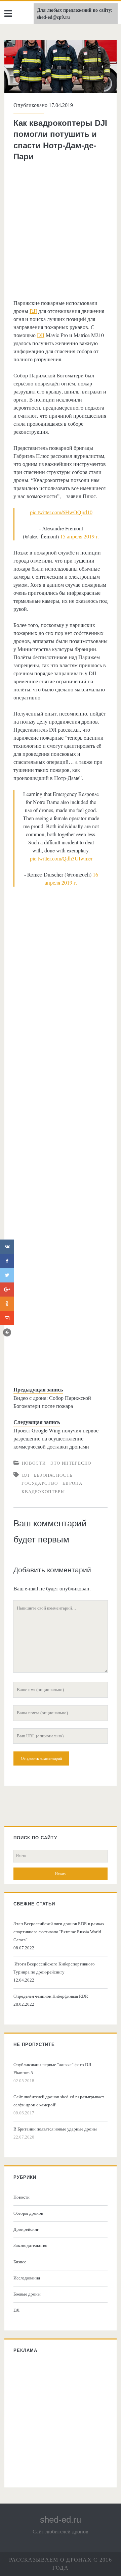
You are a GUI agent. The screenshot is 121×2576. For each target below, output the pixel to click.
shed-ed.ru (61, 2520)
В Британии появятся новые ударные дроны (55, 2129)
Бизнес (20, 2262)
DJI (33, 311)
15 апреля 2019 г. (80, 536)
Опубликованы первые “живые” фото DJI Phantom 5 (52, 2069)
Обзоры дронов (28, 2213)
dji (26, 1475)
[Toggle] (7, 1332)
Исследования (27, 2278)
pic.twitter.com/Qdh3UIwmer (61, 858)
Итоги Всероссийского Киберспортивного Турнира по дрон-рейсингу (54, 1968)
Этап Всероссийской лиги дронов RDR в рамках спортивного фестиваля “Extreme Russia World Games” (59, 1932)
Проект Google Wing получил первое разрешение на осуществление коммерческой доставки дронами (56, 1438)
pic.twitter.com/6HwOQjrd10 (61, 512)
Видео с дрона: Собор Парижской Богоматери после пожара (52, 1402)
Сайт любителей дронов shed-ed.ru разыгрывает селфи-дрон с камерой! (59, 2101)
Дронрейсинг (26, 2229)
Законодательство (30, 2245)
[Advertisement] (61, 230)
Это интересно (71, 1463)
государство (40, 1483)
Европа (72, 1483)
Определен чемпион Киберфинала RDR (51, 1996)
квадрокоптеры (43, 1491)
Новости (34, 1463)
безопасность (53, 1475)
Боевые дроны (27, 2294)
